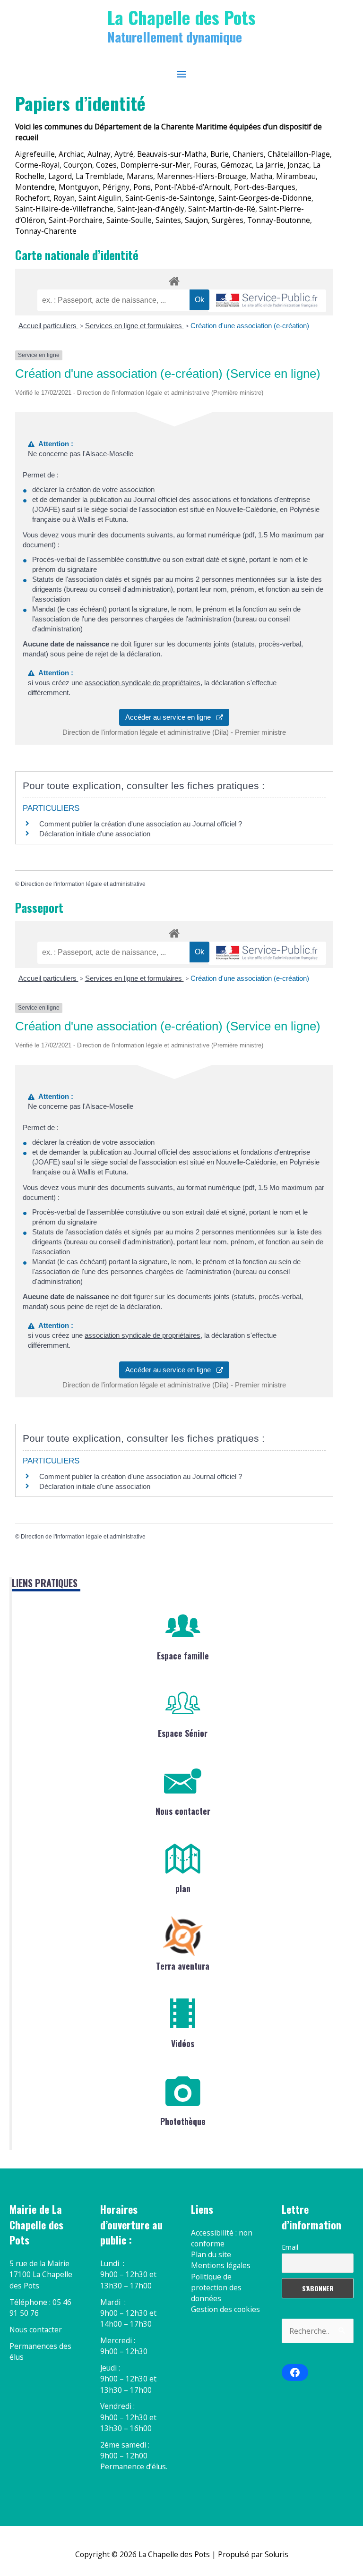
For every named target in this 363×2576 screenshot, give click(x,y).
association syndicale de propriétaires (143, 683)
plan (183, 1888)
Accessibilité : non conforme (222, 2238)
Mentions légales (221, 2265)
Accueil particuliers (48, 326)
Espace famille (183, 1656)
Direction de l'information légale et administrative (83, 884)
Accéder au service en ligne (171, 717)
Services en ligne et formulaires (134, 326)
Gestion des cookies (225, 2309)
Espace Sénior (183, 1733)
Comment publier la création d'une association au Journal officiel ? (141, 824)
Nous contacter (183, 1811)
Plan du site (211, 2254)
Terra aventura (183, 1966)
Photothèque (183, 2121)
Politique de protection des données (216, 2288)
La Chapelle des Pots (181, 17)
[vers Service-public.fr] (267, 301)
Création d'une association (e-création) (250, 326)
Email (290, 2247)
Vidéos (183, 2043)
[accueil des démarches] (174, 280)
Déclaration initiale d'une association (96, 834)
